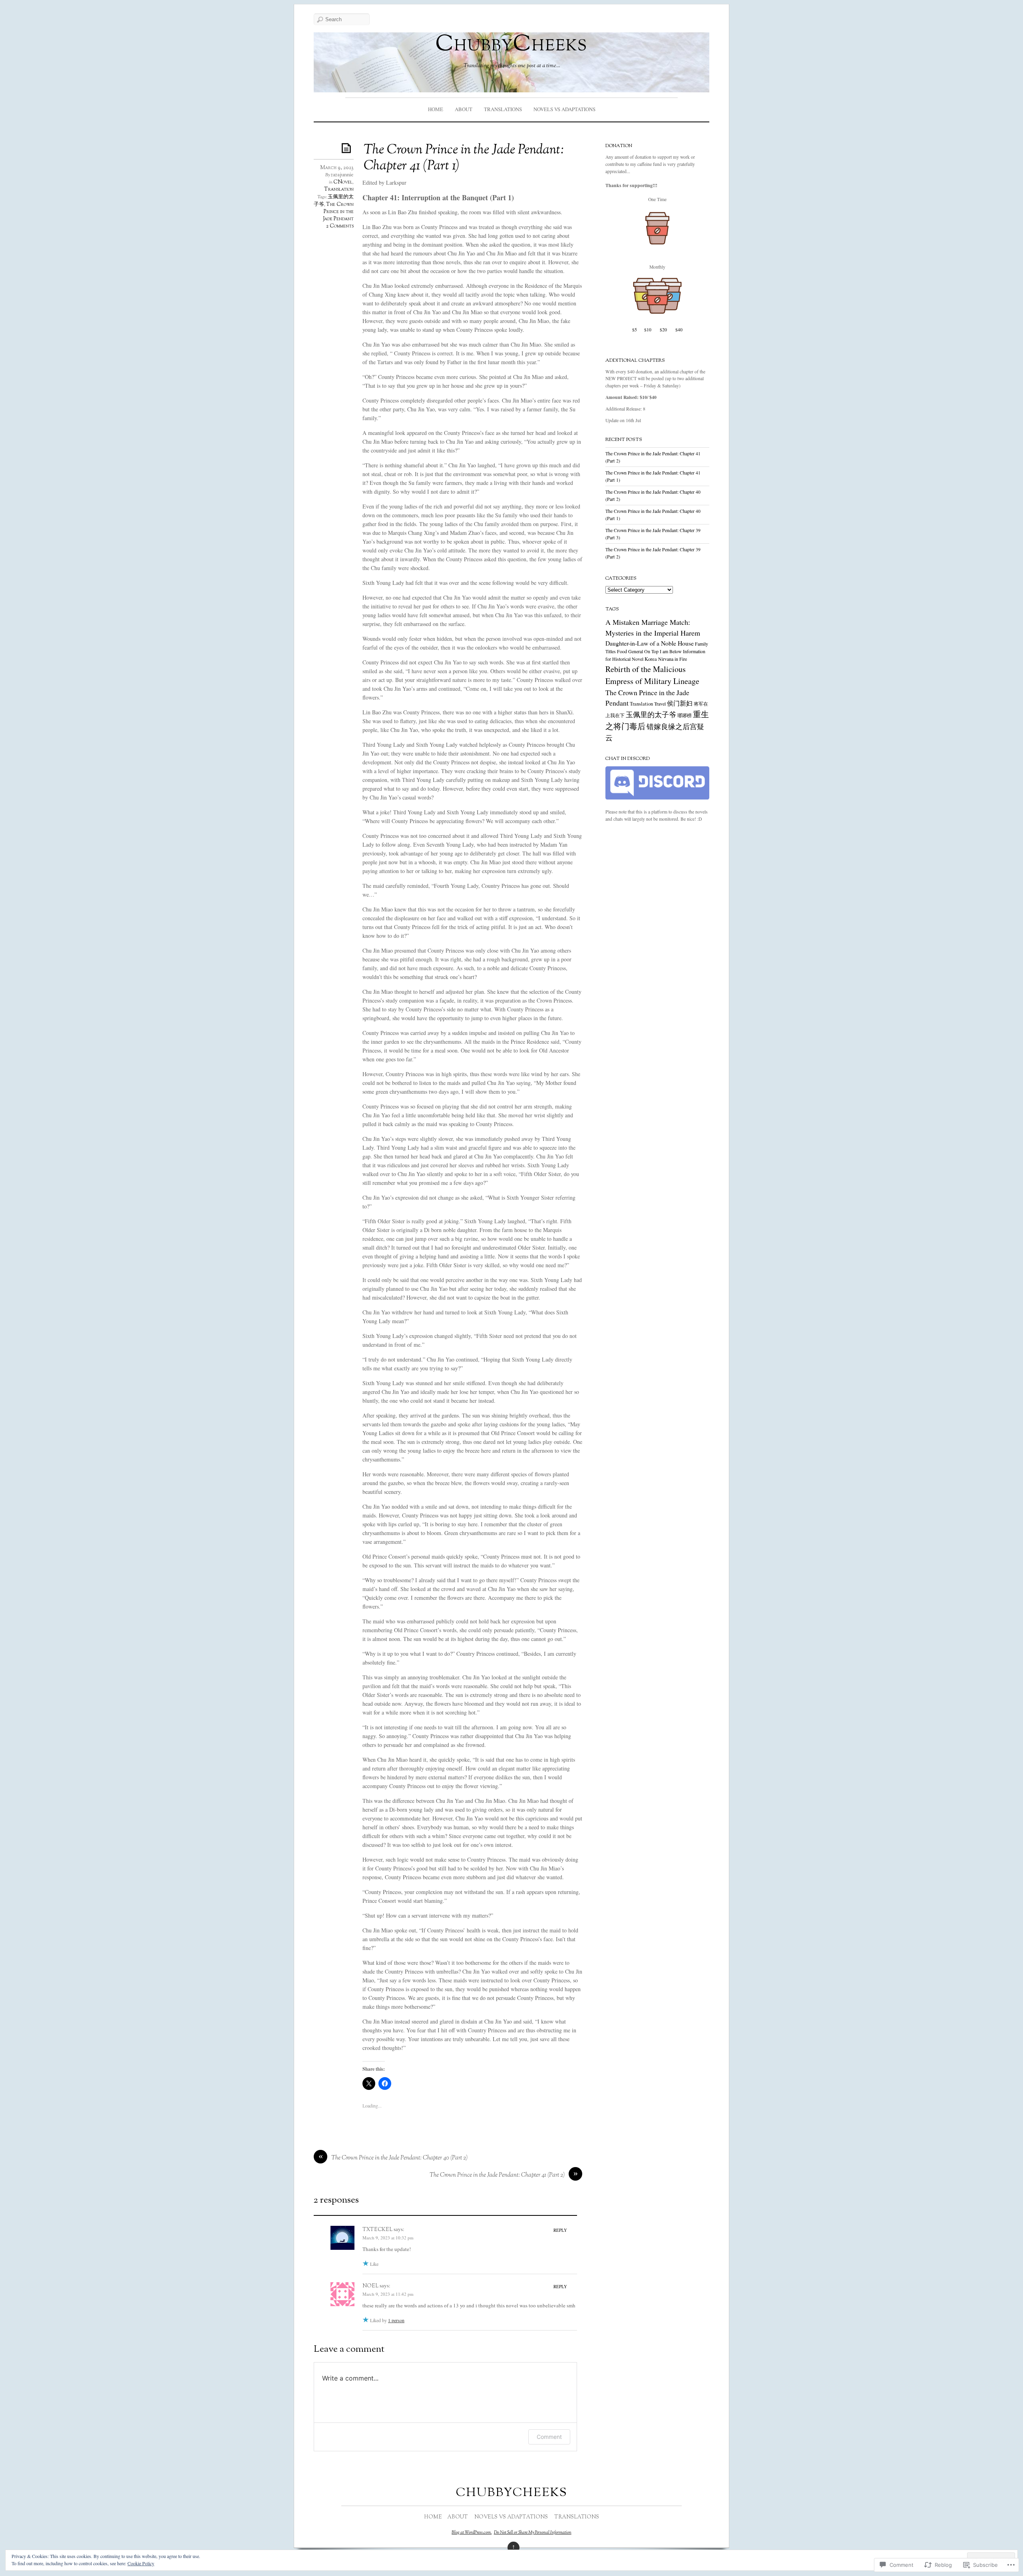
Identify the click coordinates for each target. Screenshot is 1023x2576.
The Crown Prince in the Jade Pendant (338, 212)
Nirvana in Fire (673, 659)
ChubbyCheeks (511, 45)
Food (622, 651)
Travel (660, 704)
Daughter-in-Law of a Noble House (650, 643)
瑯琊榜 (685, 715)
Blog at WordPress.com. (472, 2532)
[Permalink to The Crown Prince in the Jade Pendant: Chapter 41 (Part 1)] (348, 148)
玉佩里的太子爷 (651, 714)
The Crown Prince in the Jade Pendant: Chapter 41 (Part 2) (497, 2175)
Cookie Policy (141, 2563)
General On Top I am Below (655, 651)
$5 (635, 330)
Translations (503, 109)
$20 (663, 330)
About (464, 109)
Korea (651, 659)
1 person (396, 2320)
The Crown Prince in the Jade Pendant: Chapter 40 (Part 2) (399, 2158)
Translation (339, 189)
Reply (560, 2230)
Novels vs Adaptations (564, 109)
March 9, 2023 (337, 168)
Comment (549, 2437)
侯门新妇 (680, 703)
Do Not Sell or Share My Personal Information (533, 2532)
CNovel (343, 182)
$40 (679, 330)
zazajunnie (342, 175)
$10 (648, 330)
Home (436, 109)
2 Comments (340, 226)
